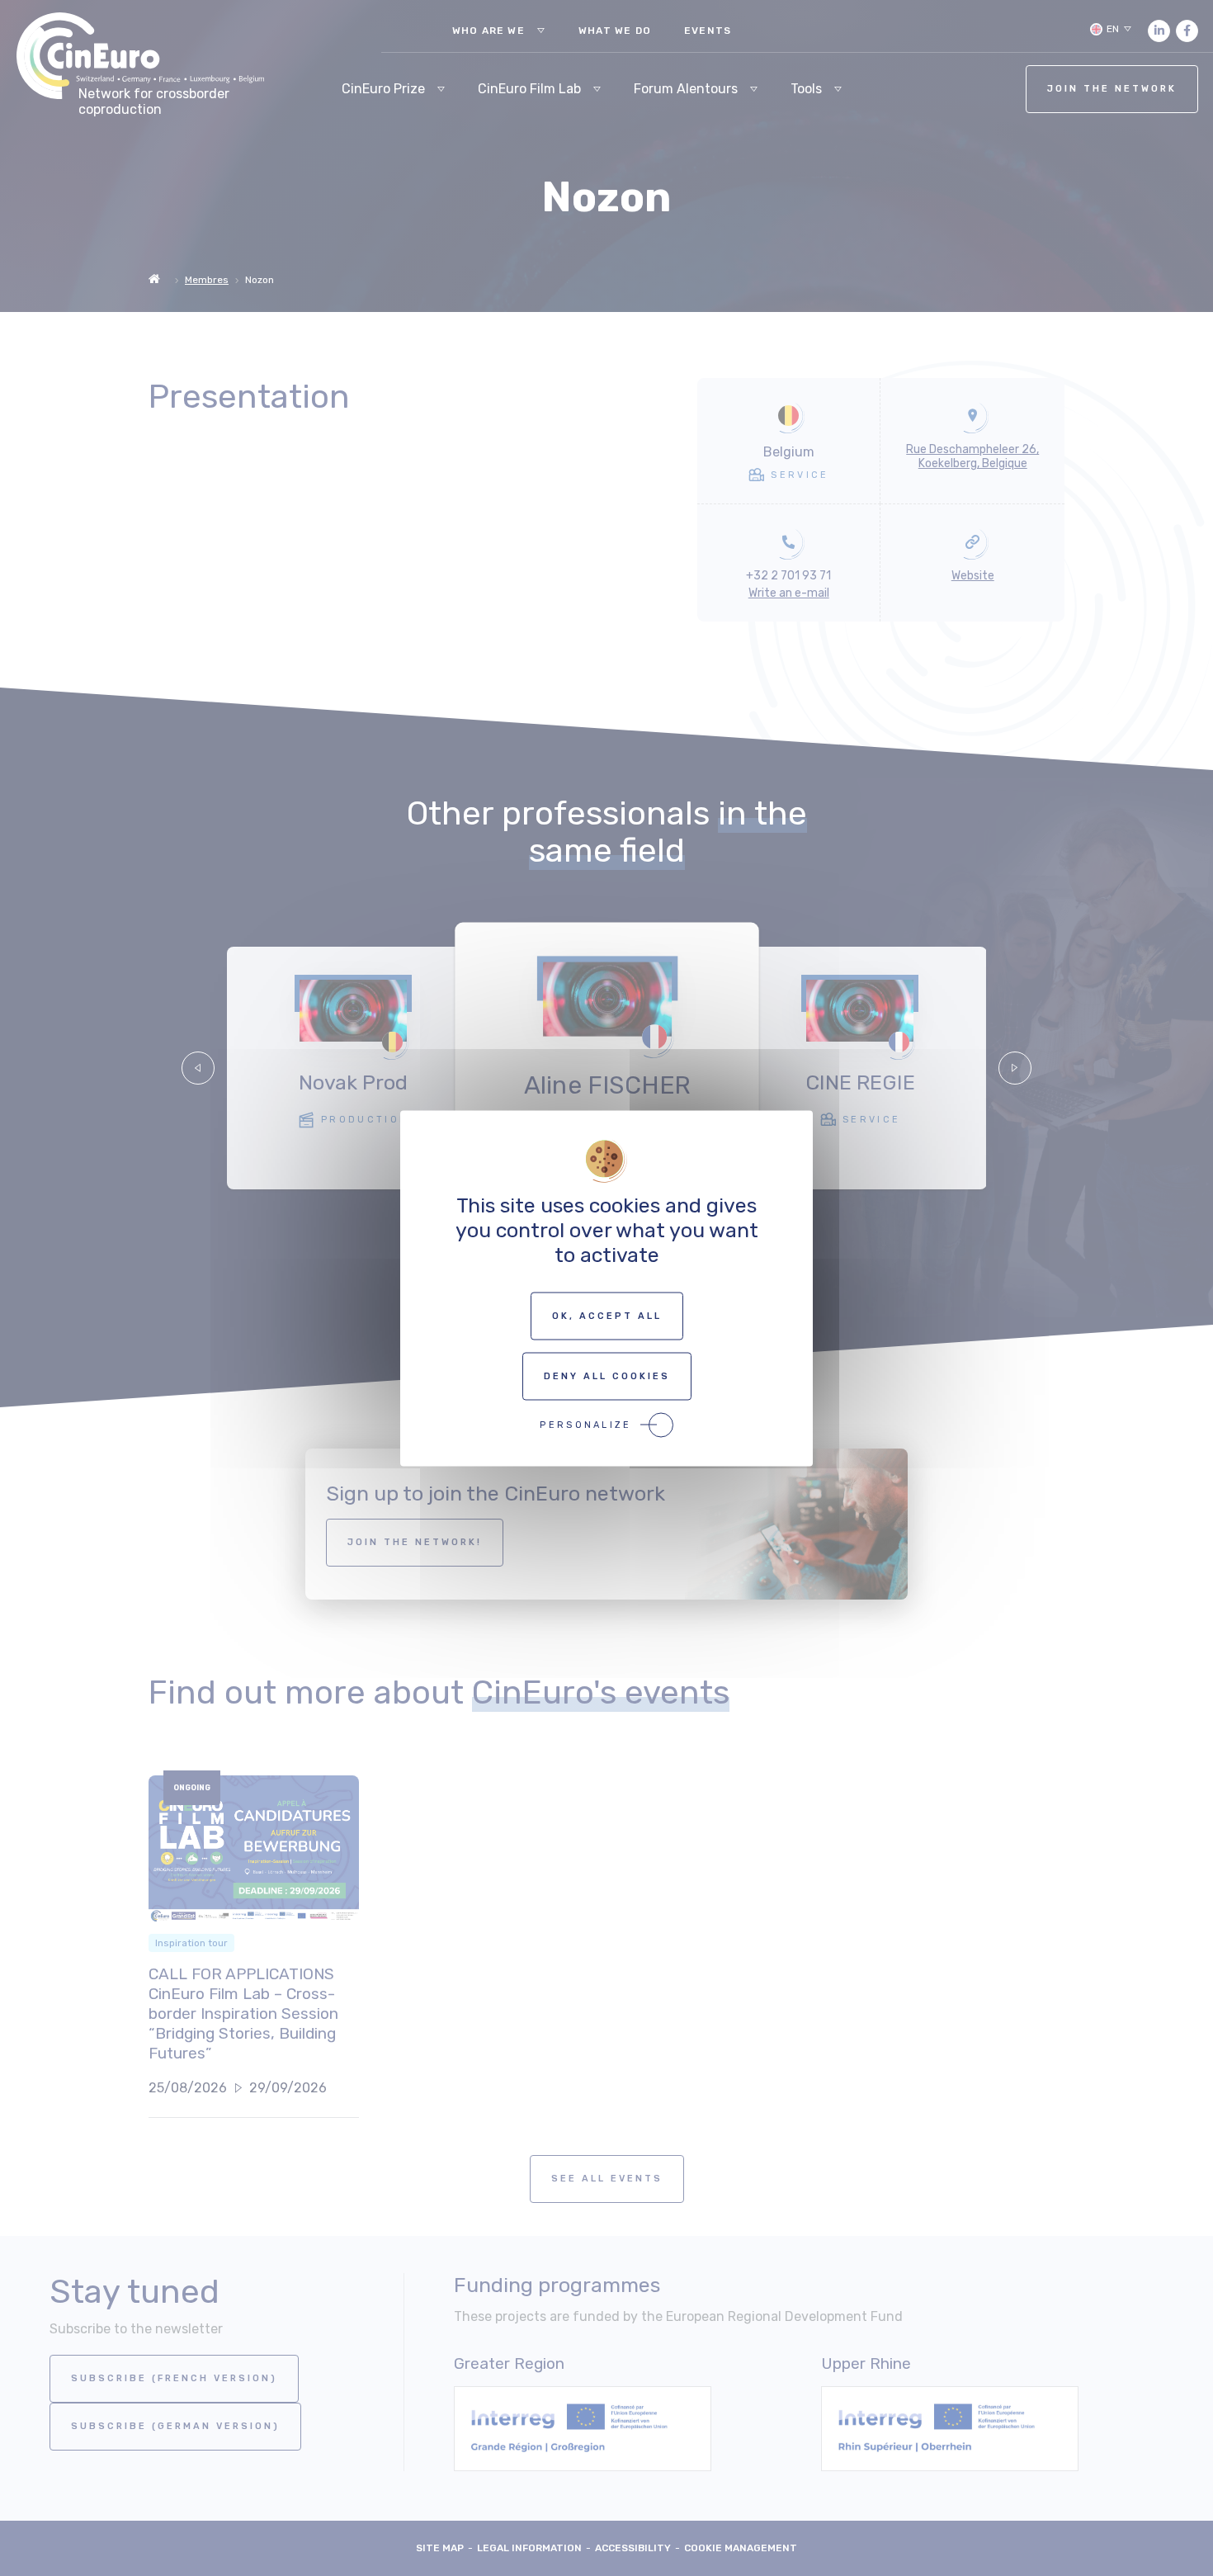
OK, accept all (607, 1315)
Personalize (585, 1424)
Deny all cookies (607, 1375)
